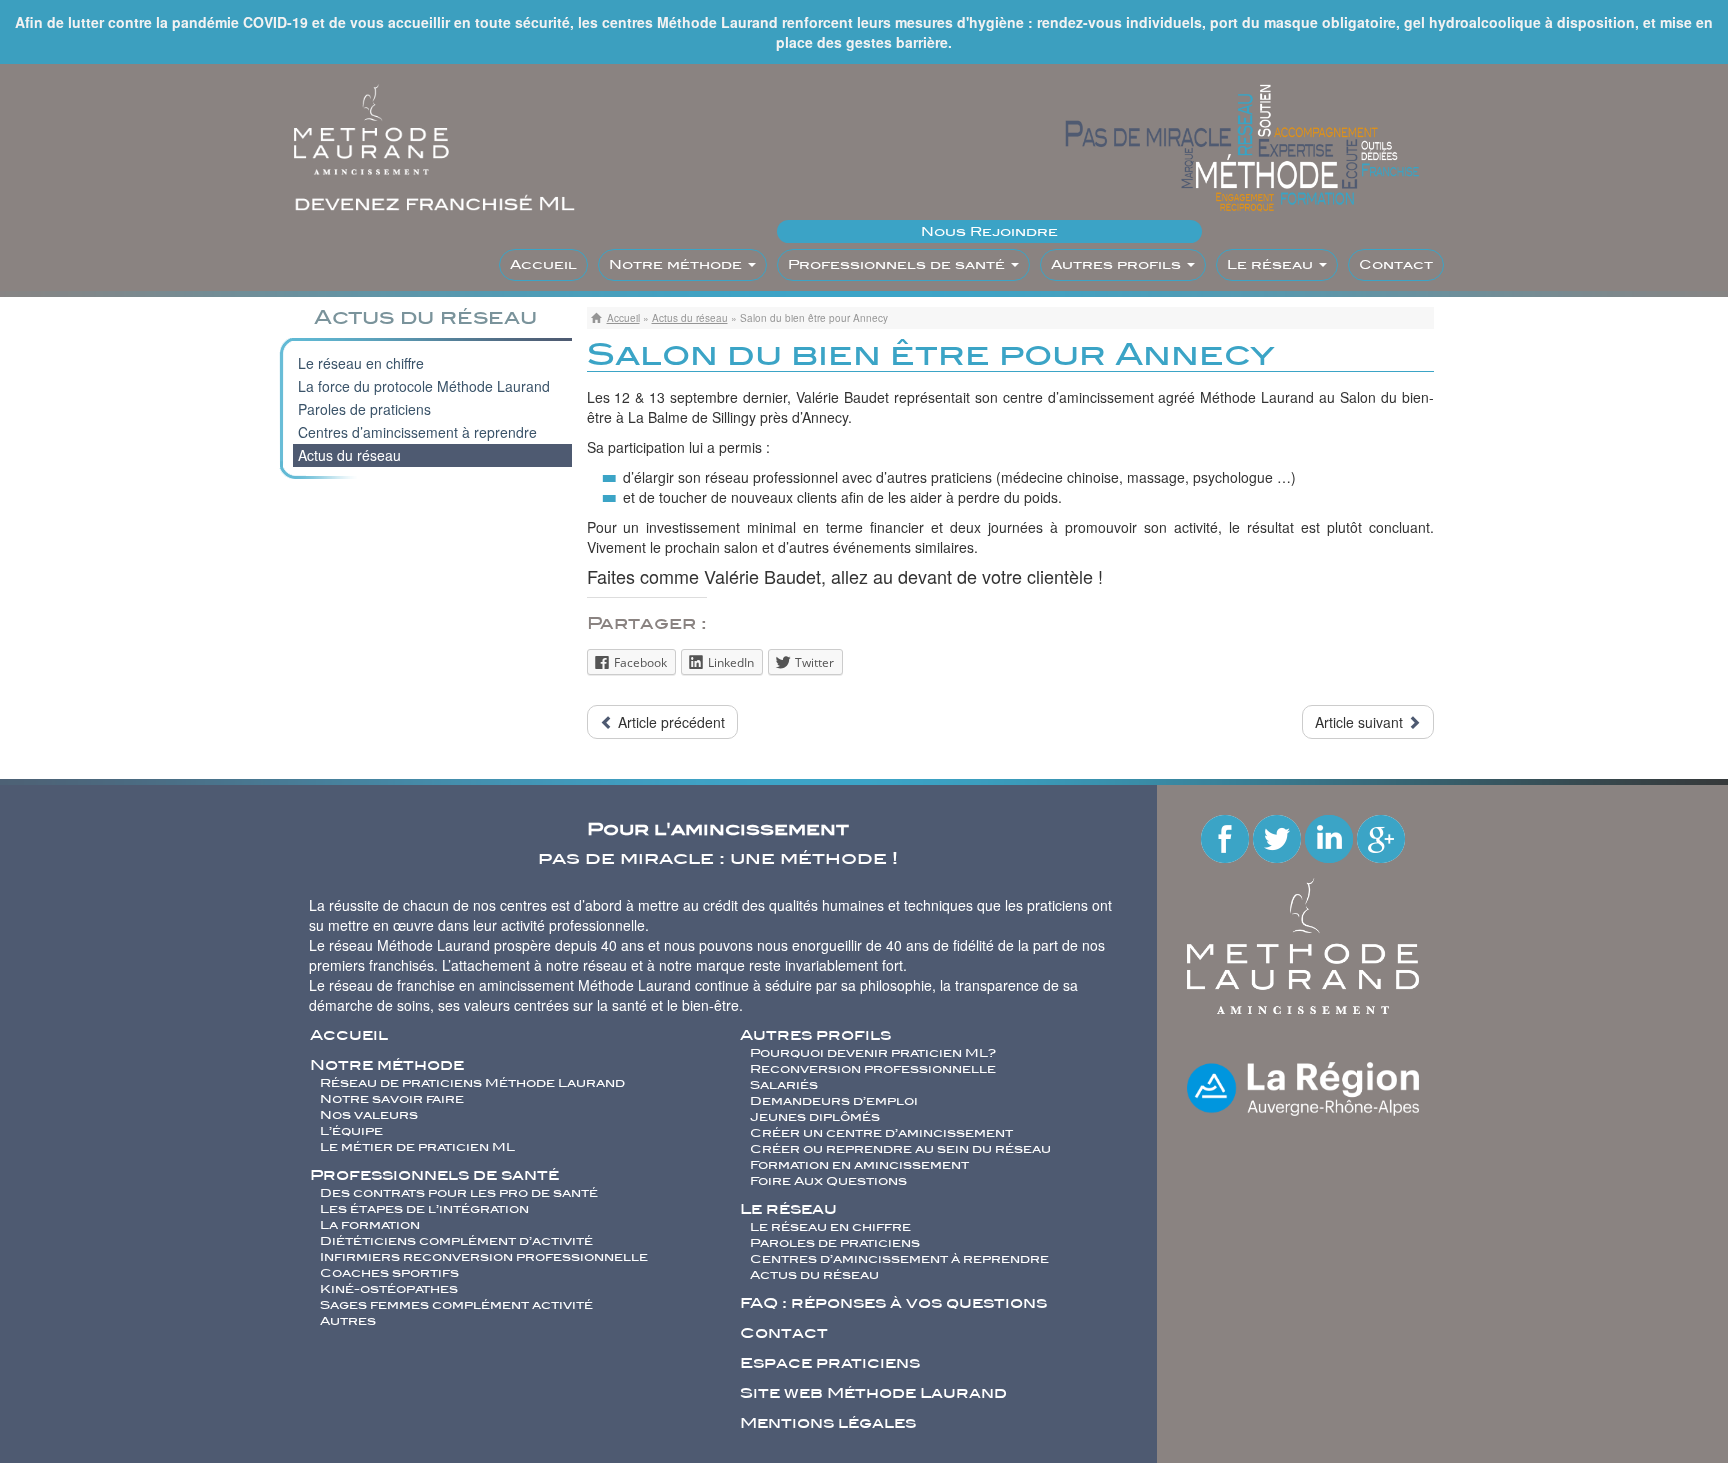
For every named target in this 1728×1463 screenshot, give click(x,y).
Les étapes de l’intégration (424, 1209)
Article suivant (1361, 722)
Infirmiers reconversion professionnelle (484, 1257)
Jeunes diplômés (815, 1117)
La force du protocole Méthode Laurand (424, 386)
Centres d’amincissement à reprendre (417, 432)
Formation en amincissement (859, 1165)
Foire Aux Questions (828, 1181)
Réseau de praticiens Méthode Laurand (472, 1083)
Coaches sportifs (389, 1273)
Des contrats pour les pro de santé (459, 1193)
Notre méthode (677, 264)
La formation (370, 1225)
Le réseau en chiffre (361, 363)
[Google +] (1381, 837)
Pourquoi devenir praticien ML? (873, 1053)
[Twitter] (1279, 837)
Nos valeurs (369, 1115)
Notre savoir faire (392, 1099)
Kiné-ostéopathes (389, 1289)
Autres (348, 1321)
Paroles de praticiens (364, 409)
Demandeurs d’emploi (834, 1101)
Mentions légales (828, 1423)
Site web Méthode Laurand (873, 1393)
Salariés (784, 1085)
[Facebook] (1227, 837)
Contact (1396, 264)
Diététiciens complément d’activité (456, 1241)
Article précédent (669, 722)
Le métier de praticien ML (417, 1147)
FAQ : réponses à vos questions (893, 1303)
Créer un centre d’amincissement (881, 1133)
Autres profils (1118, 264)
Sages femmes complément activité (456, 1305)
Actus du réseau (690, 318)
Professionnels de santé (898, 264)
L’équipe (351, 1131)
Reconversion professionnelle (873, 1069)
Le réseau (1272, 264)
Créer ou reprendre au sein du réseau (900, 1149)
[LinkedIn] (1331, 837)
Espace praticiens (830, 1363)
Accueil (543, 264)
